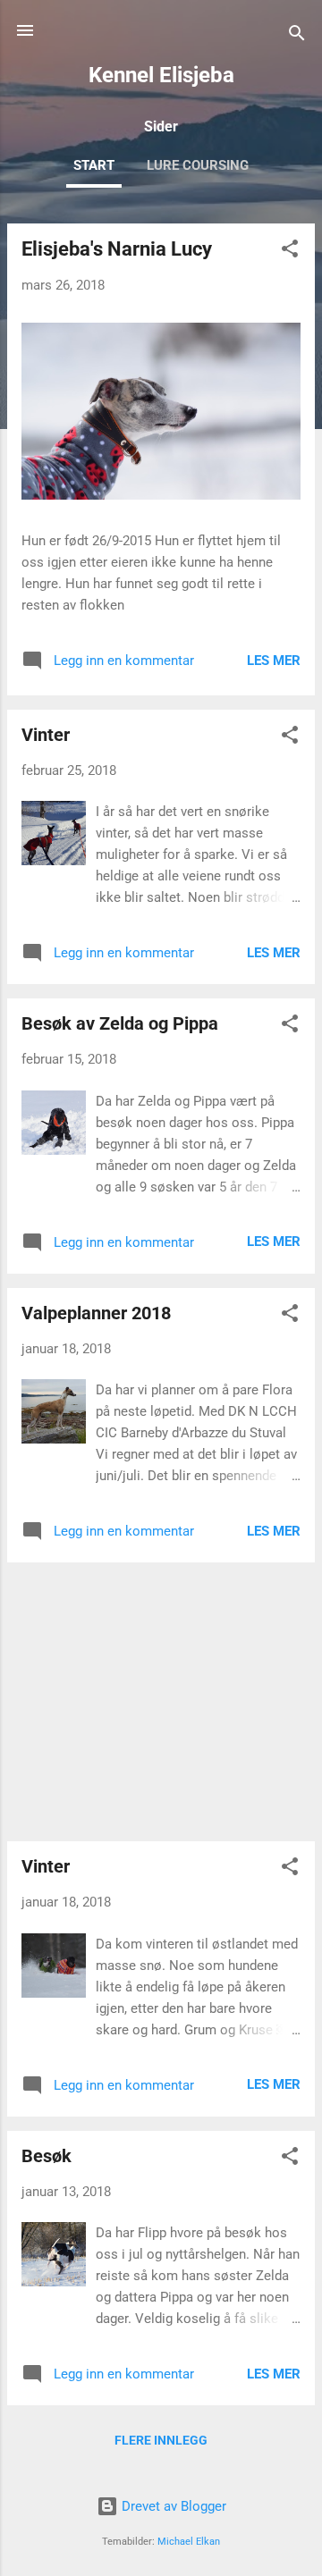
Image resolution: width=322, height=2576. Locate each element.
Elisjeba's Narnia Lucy (117, 249)
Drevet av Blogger (172, 2506)
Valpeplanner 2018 (96, 1313)
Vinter (46, 735)
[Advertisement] (161, 1702)
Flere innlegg (161, 2440)
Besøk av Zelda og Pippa (120, 1023)
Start (94, 165)
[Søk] (297, 36)
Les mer (274, 661)
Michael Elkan (189, 2542)
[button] (290, 252)
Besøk (47, 2156)
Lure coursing (198, 165)
